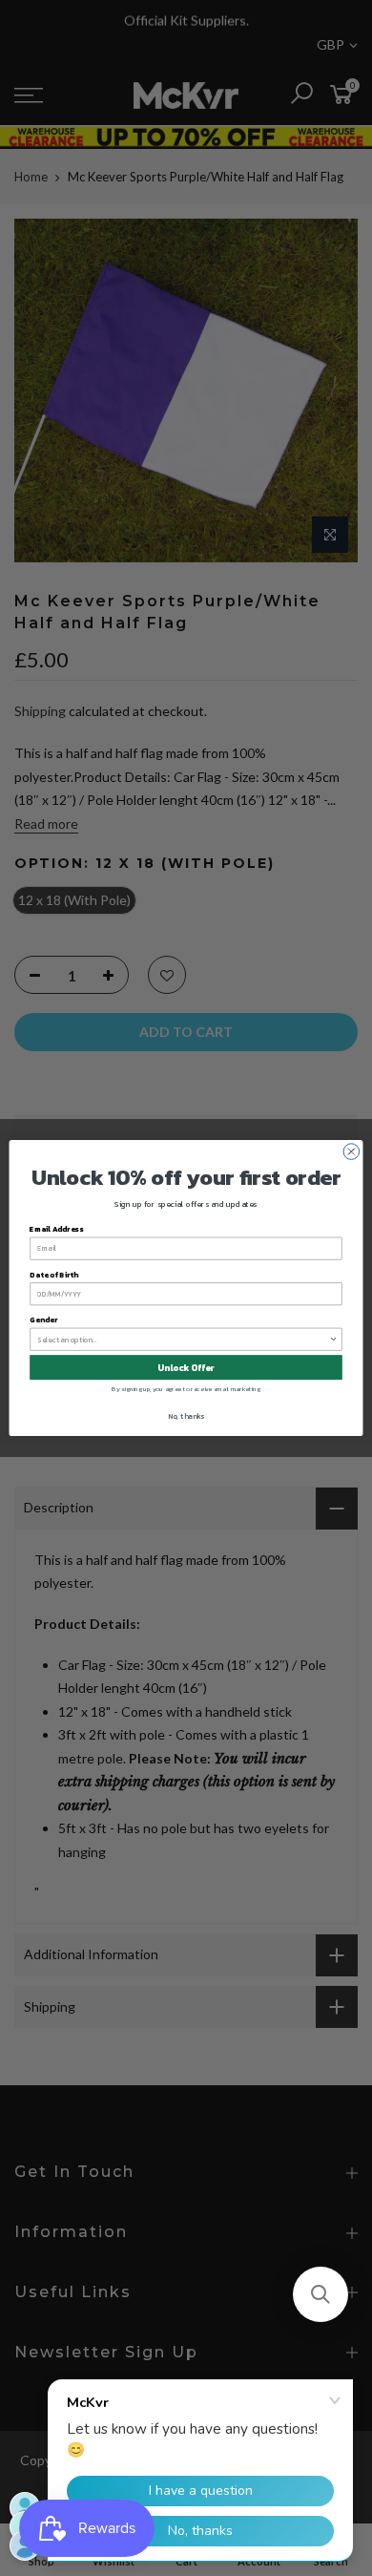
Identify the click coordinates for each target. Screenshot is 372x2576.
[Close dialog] (351, 1152)
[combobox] (183, 1339)
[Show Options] (334, 1339)
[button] (320, 2294)
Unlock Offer (186, 1367)
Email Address (56, 1228)
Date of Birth (53, 1274)
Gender (43, 1320)
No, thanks (186, 1415)
